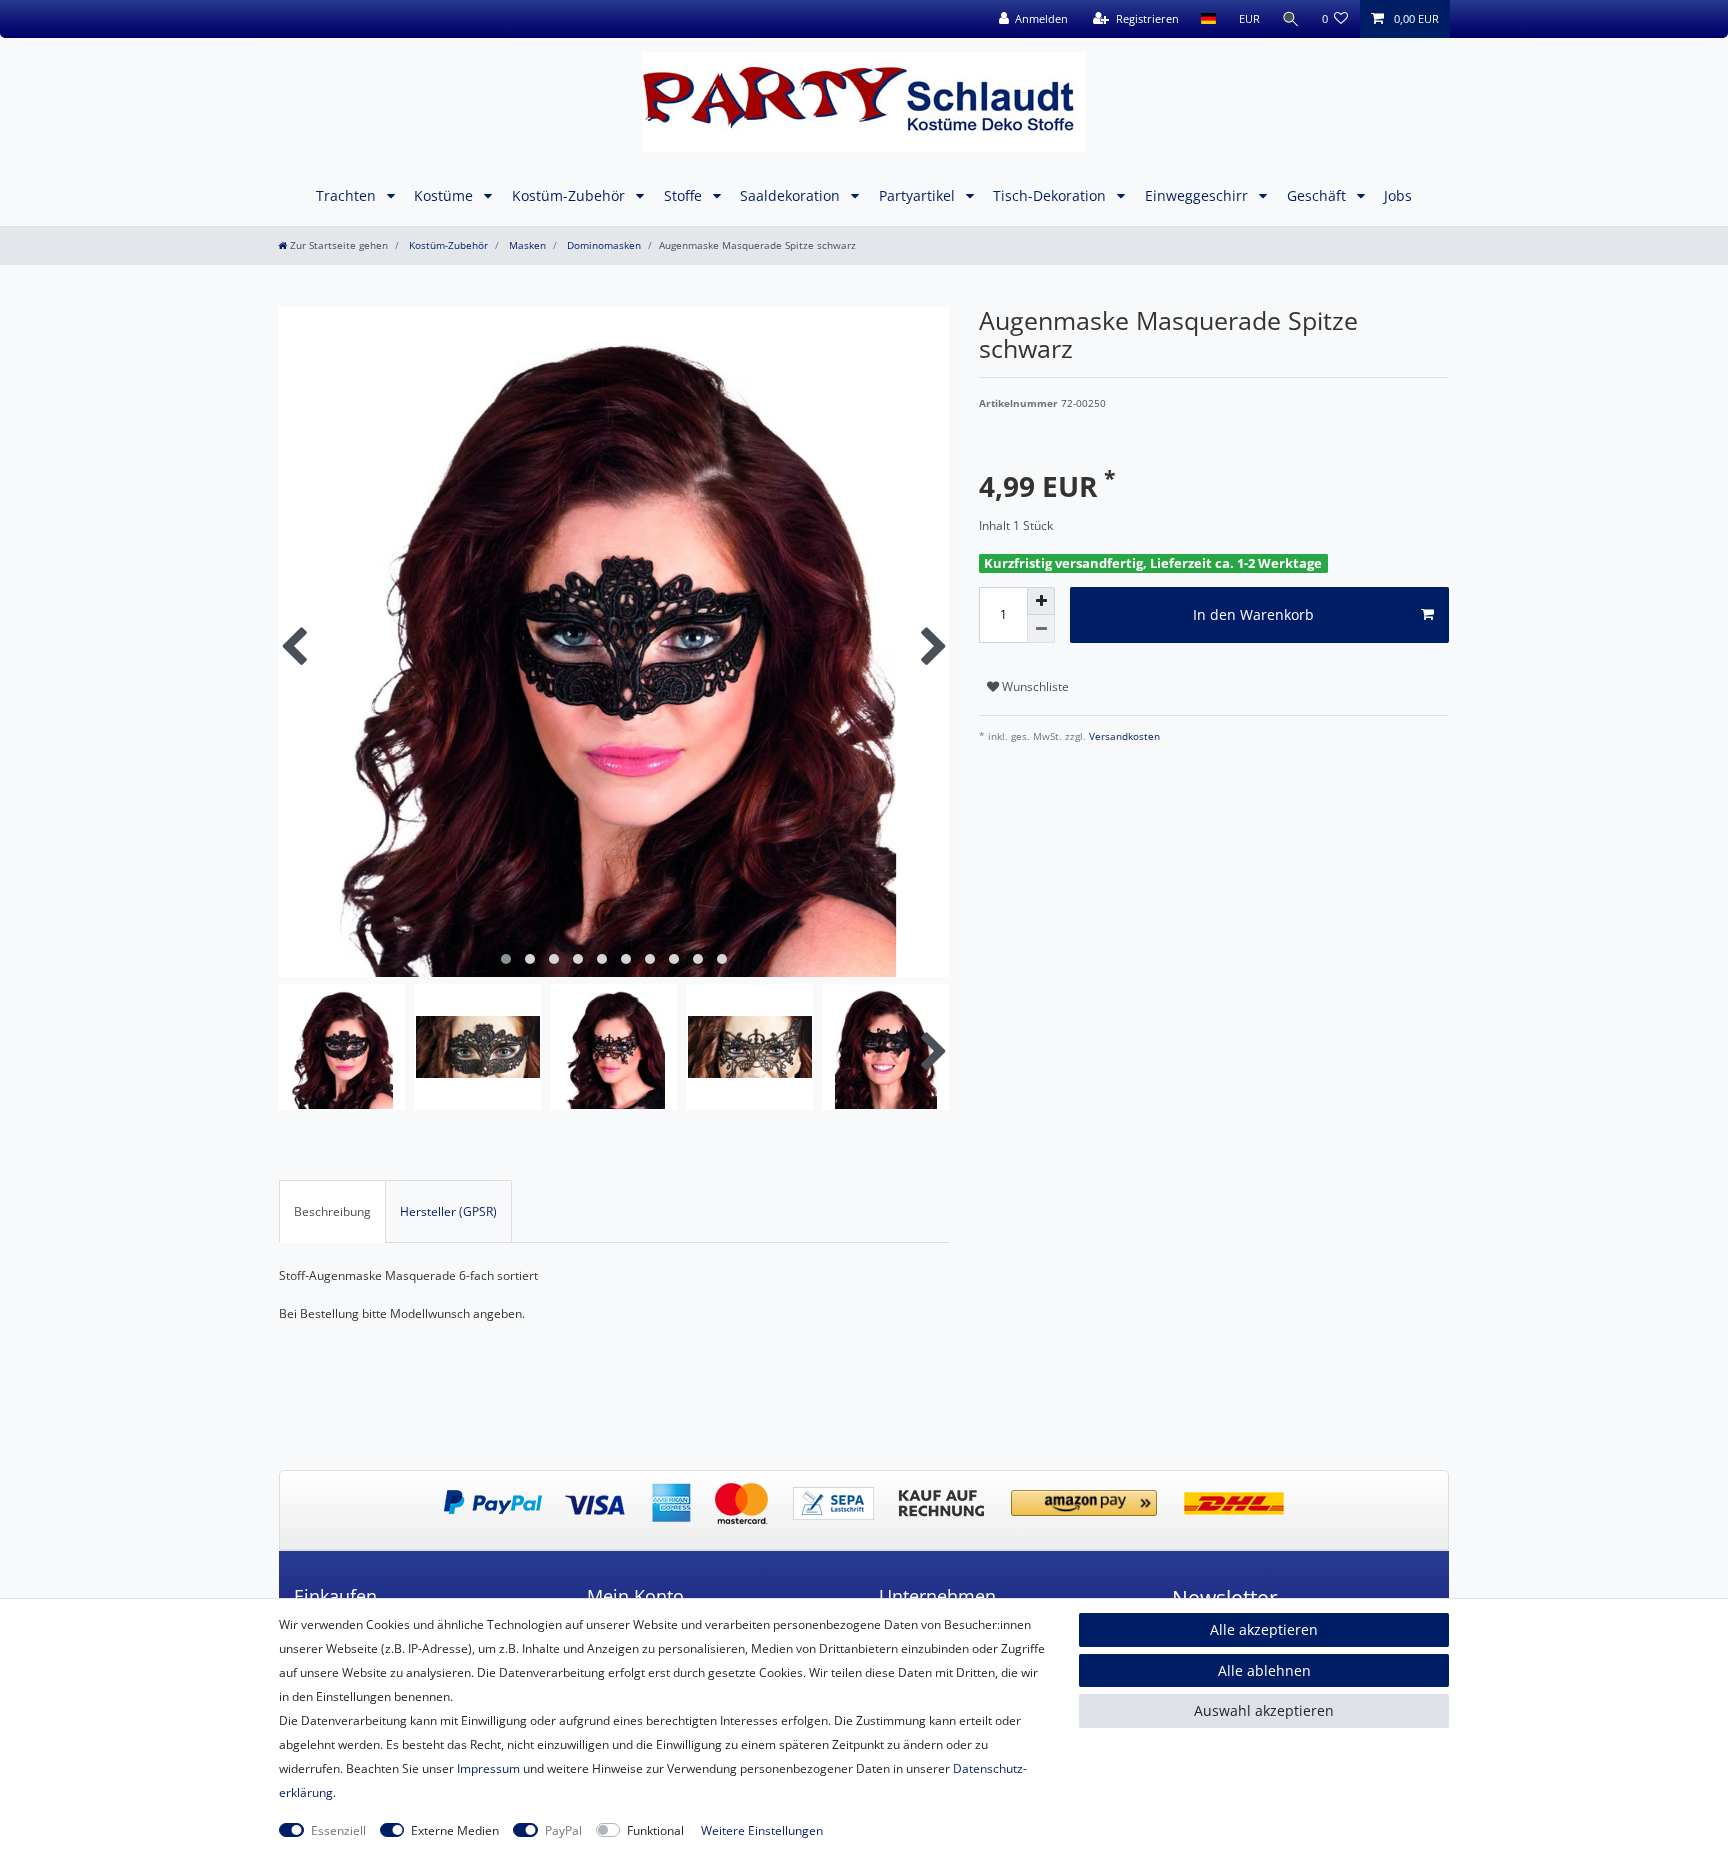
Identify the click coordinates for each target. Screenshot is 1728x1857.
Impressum (488, 1768)
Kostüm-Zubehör (570, 195)
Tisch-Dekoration (1051, 195)
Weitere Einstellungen (762, 1830)
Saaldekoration (792, 195)
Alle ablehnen (1264, 1670)
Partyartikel (919, 195)
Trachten (348, 195)
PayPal (563, 1830)
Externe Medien (455, 1830)
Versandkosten (1123, 736)
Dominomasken (602, 245)
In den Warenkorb (1253, 614)
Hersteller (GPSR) (448, 1211)
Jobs (1398, 195)
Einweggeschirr (1198, 195)
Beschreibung (332, 1211)
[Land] (1208, 19)
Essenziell (338, 1830)
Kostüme (445, 195)
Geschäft (1318, 195)
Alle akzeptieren (1264, 1629)
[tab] (332, 1211)
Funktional (655, 1830)
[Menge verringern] (1041, 629)
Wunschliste (1034, 686)
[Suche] (1291, 19)
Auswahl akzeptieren (1264, 1710)
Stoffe (685, 195)
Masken (526, 245)
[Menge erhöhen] (1041, 601)
